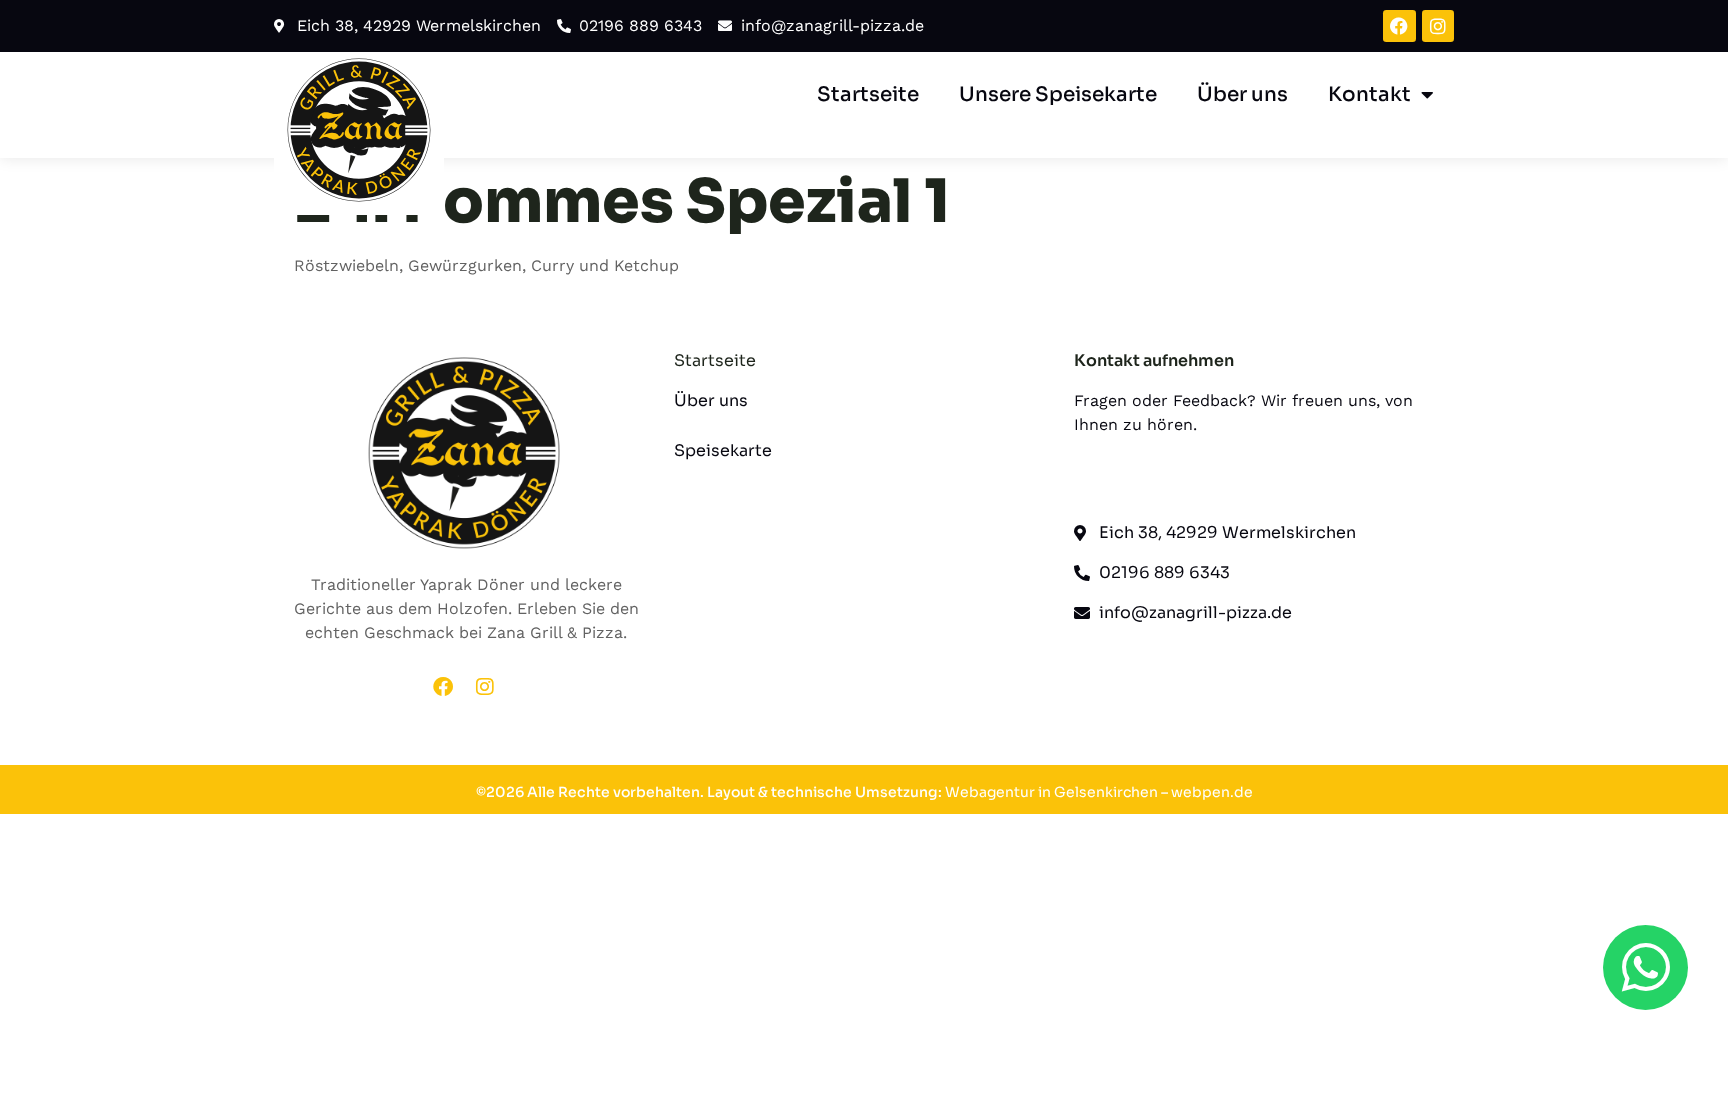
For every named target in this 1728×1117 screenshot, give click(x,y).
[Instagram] (1438, 26)
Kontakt (1369, 94)
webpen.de (1212, 792)
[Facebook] (1399, 26)
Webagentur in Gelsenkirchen (1051, 792)
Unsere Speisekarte (1058, 94)
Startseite (868, 94)
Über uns (1242, 94)
